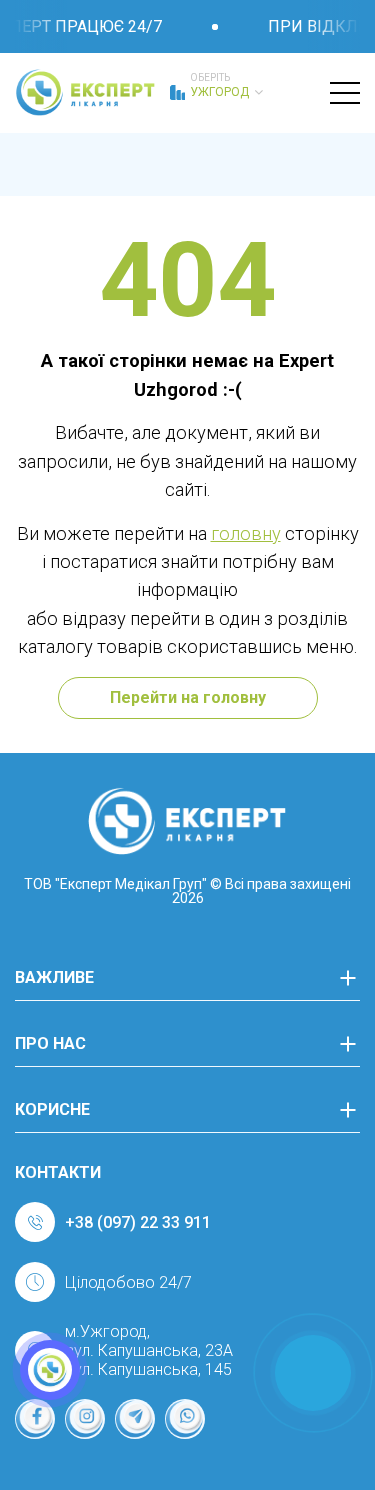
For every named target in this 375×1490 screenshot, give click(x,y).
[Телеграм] (135, 1419)
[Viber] (185, 1419)
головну (246, 533)
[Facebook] (35, 1419)
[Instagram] (85, 1419)
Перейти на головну (188, 697)
